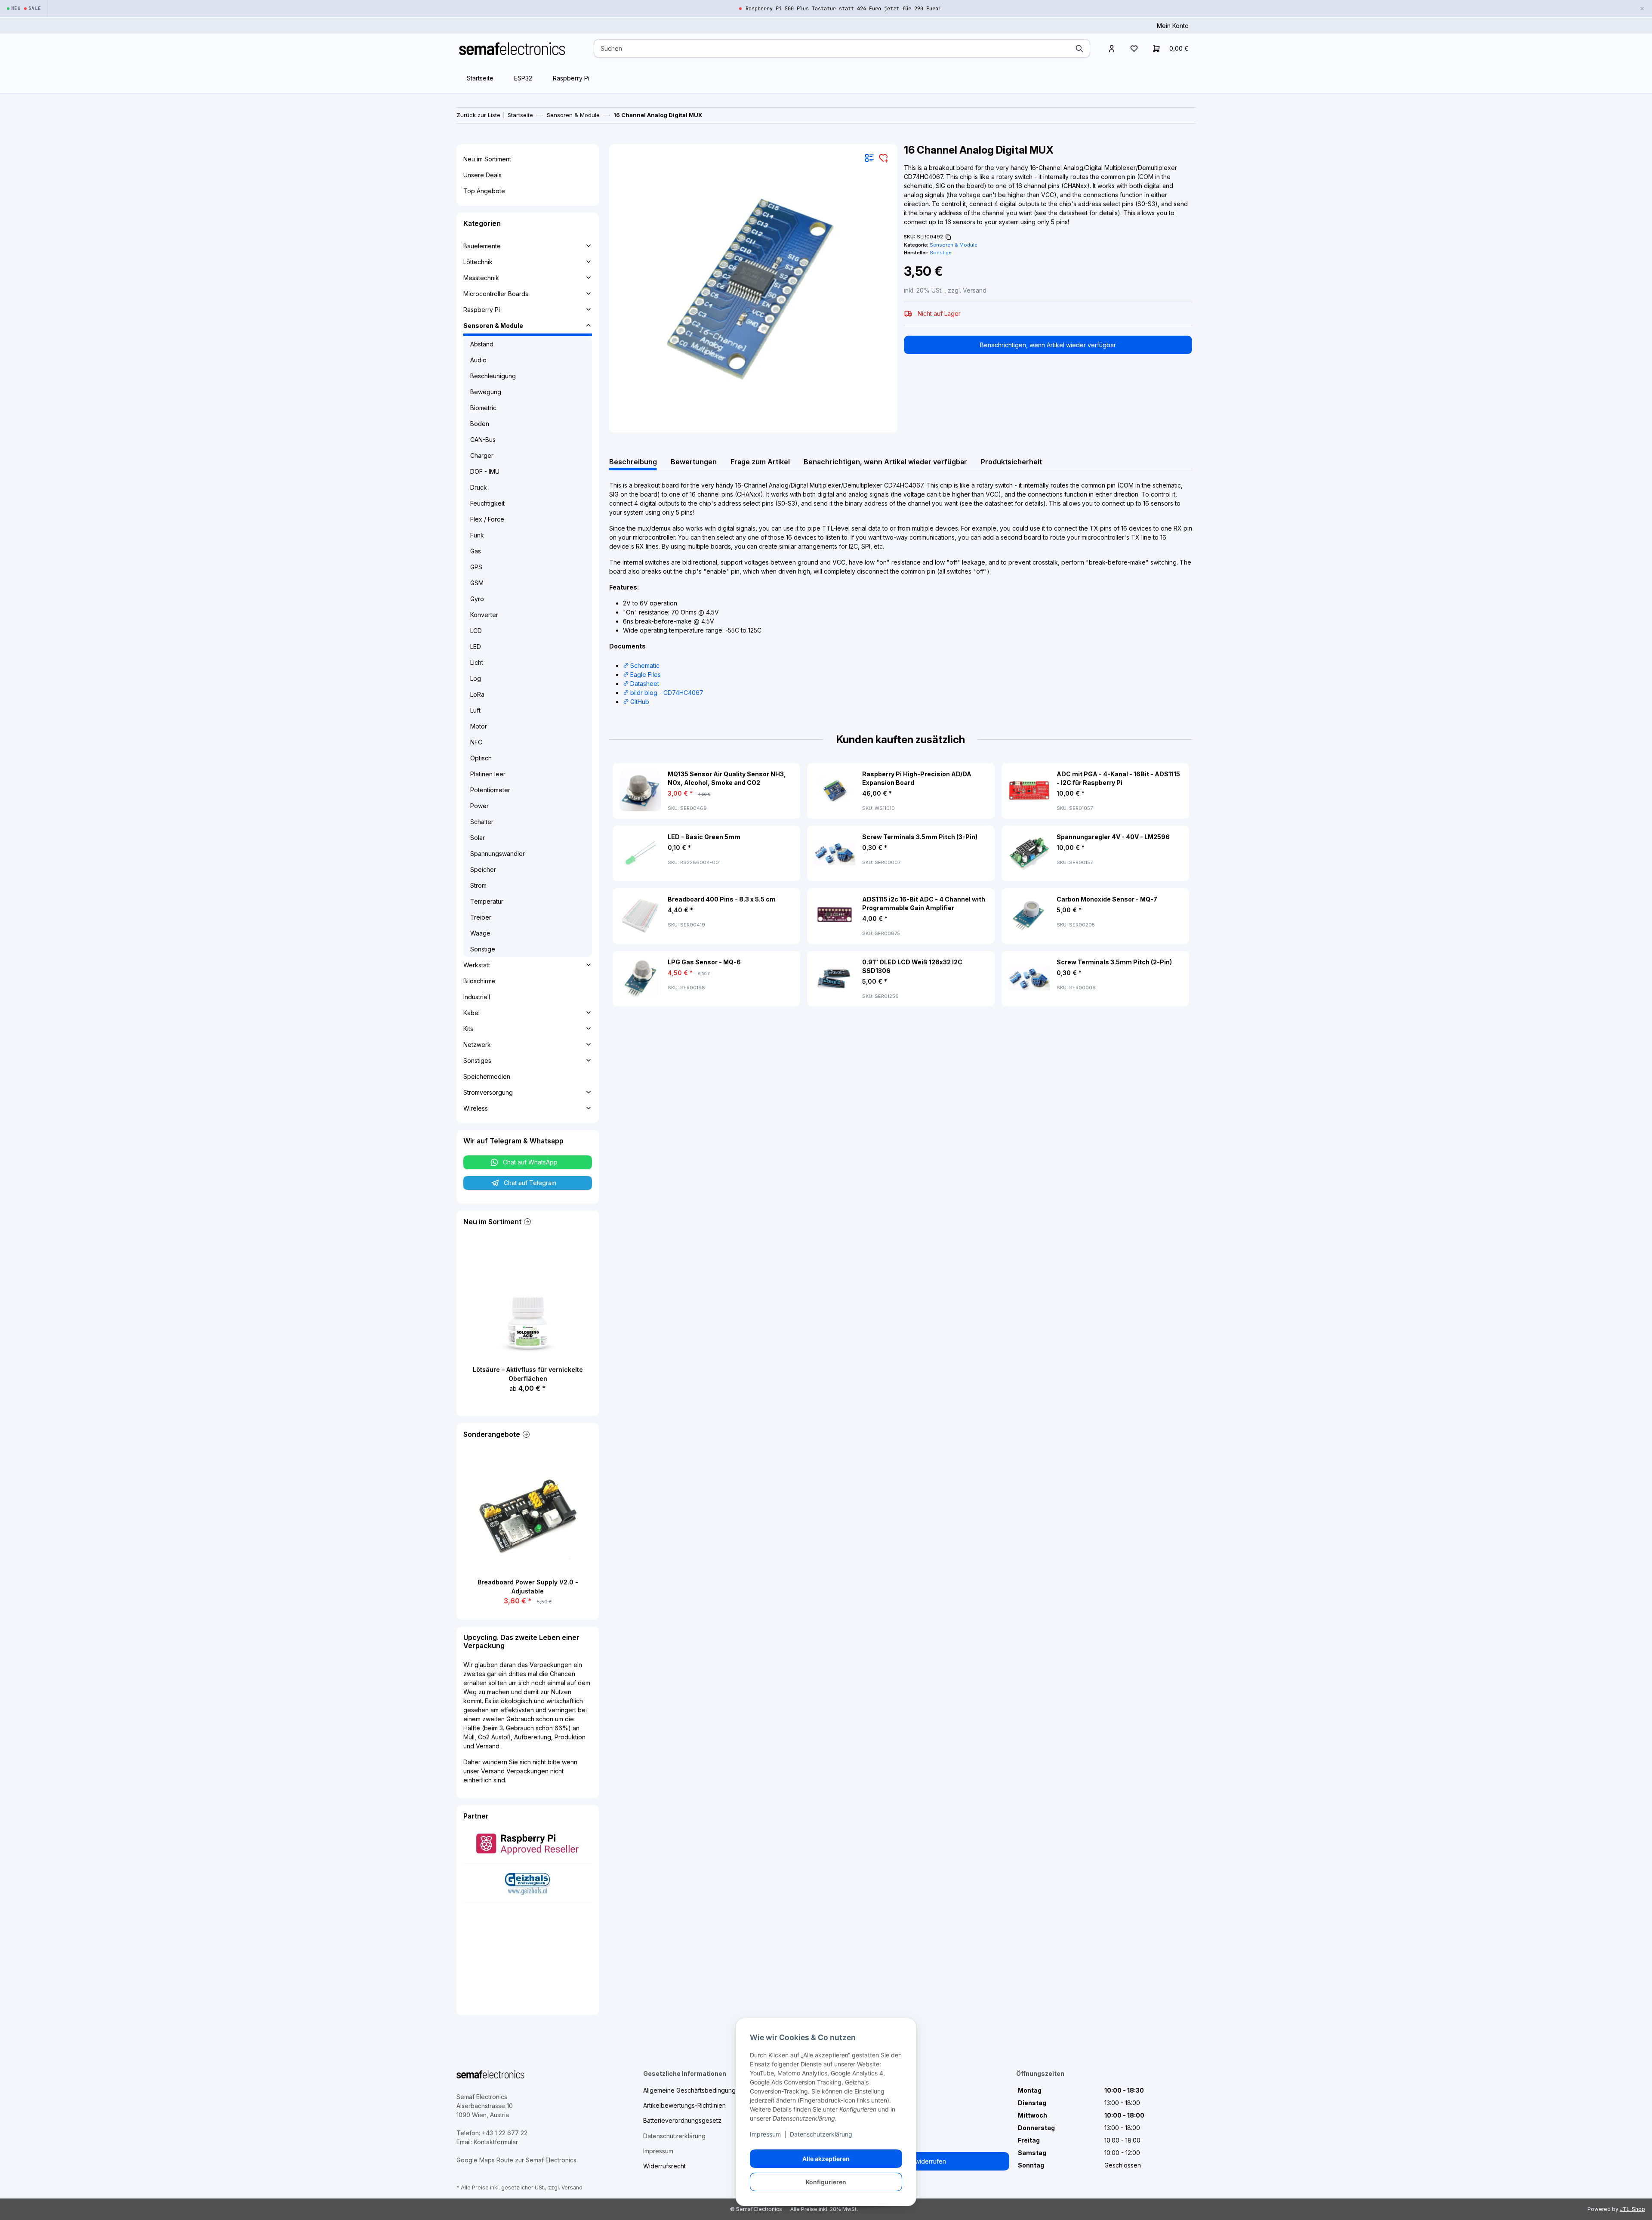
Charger (482, 455)
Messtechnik (481, 278)
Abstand (482, 344)
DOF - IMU (485, 471)
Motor (479, 726)
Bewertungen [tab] (694, 462)
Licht (477, 662)
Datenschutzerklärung (821, 2134)
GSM (477, 583)
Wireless (476, 1108)
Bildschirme (479, 981)
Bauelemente (482, 246)
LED (476, 647)
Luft (475, 710)
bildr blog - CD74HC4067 (667, 693)
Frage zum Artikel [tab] (760, 462)
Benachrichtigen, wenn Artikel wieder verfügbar (1048, 345)
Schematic (645, 665)
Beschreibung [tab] (633, 462)
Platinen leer (488, 774)
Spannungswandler (498, 854)
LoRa (477, 694)
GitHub (640, 702)
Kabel (472, 1013)
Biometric (483, 408)
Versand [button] (975, 290)
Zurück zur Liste (478, 115)
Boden (480, 424)
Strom (478, 885)
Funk (477, 535)
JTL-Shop (1632, 2209)
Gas (476, 551)
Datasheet (645, 684)
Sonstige (483, 949)
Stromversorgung (488, 1092)
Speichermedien (487, 1076)
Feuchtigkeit (487, 503)
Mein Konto (1173, 26)
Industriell (477, 997)
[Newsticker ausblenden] (1642, 8)
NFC (476, 742)
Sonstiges (477, 1061)
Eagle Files (646, 675)
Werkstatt (477, 965)
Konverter (484, 615)
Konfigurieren (826, 2182)
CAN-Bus (483, 440)
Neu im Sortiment (487, 159)
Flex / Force (487, 519)
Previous (639, 885)
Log (476, 678)
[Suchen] (1079, 48)
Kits (468, 1029)
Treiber (481, 917)
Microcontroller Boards (496, 294)
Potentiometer (490, 790)
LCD (476, 631)
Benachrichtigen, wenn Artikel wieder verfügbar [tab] (885, 462)
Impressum (765, 2134)
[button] (1112, 48)
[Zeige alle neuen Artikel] (527, 1222)
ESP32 (523, 78)
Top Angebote (484, 191)
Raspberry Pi (571, 78)
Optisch (481, 758)
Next (1163, 885)
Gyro (477, 599)
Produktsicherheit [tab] (1011, 462)
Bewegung (486, 392)
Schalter (482, 822)
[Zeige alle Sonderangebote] (525, 1434)
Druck (479, 487)
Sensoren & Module (954, 245)
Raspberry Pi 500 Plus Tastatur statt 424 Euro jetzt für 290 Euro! (843, 9)
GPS (476, 567)
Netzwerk (477, 1045)
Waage (480, 933)
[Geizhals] (527, 1882)
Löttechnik (478, 262)
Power (479, 806)
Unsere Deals (482, 175)
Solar (478, 838)
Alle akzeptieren (826, 2159)
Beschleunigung (493, 376)
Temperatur (487, 901)
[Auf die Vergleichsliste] (869, 158)
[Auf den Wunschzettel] (883, 158)
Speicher (483, 869)
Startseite (480, 78)
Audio (478, 360)
